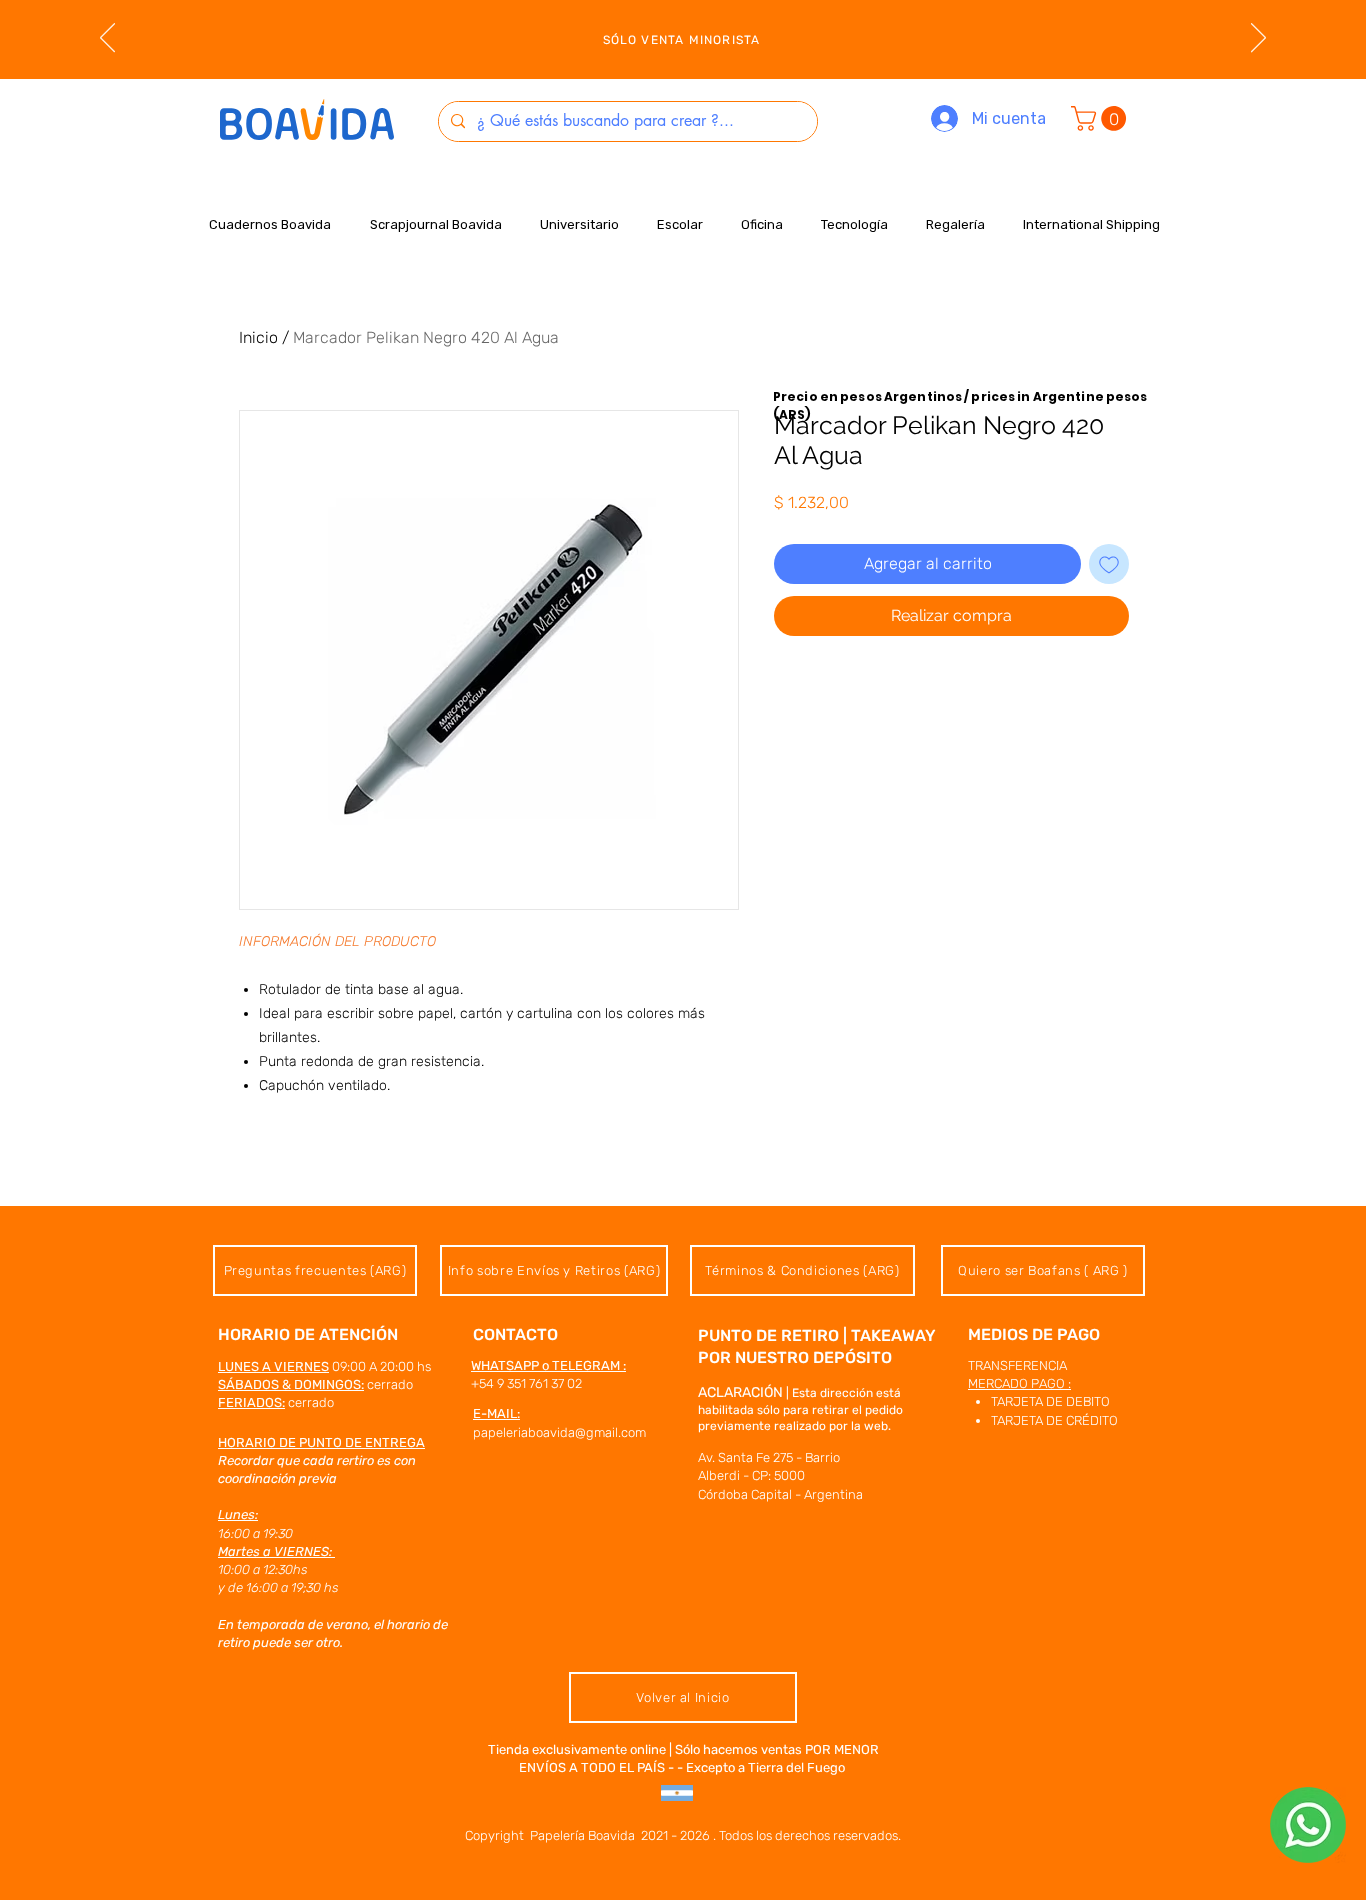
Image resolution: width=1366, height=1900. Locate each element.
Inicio (258, 337)
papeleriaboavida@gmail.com (559, 1432)
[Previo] (107, 39)
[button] (1101, 118)
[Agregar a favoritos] (1109, 564)
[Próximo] (1258, 39)
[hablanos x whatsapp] (1308, 1825)
